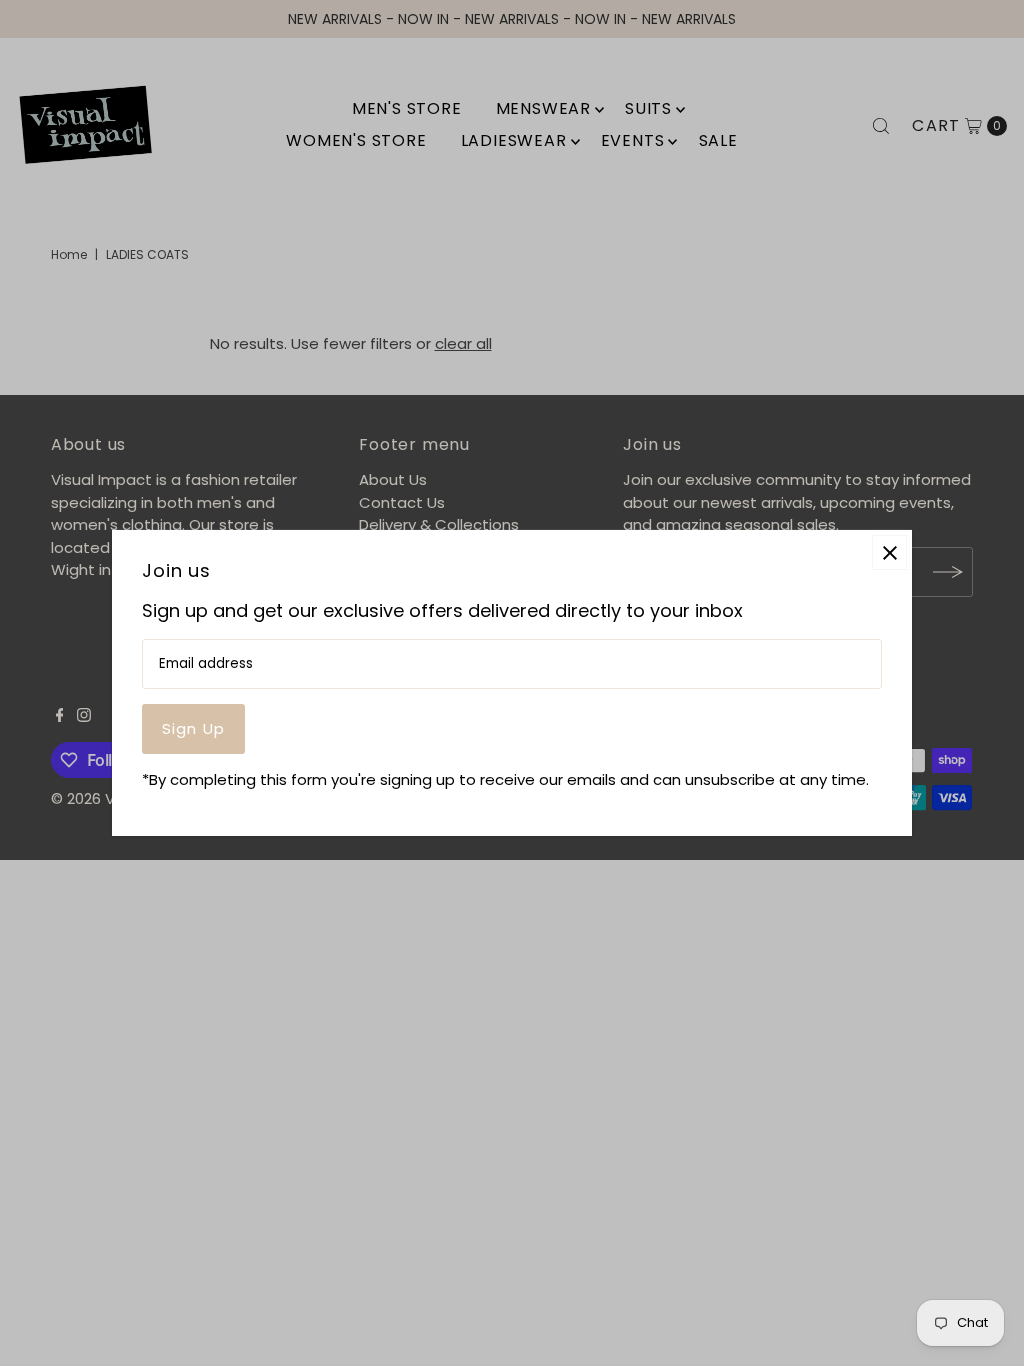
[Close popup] (889, 552)
